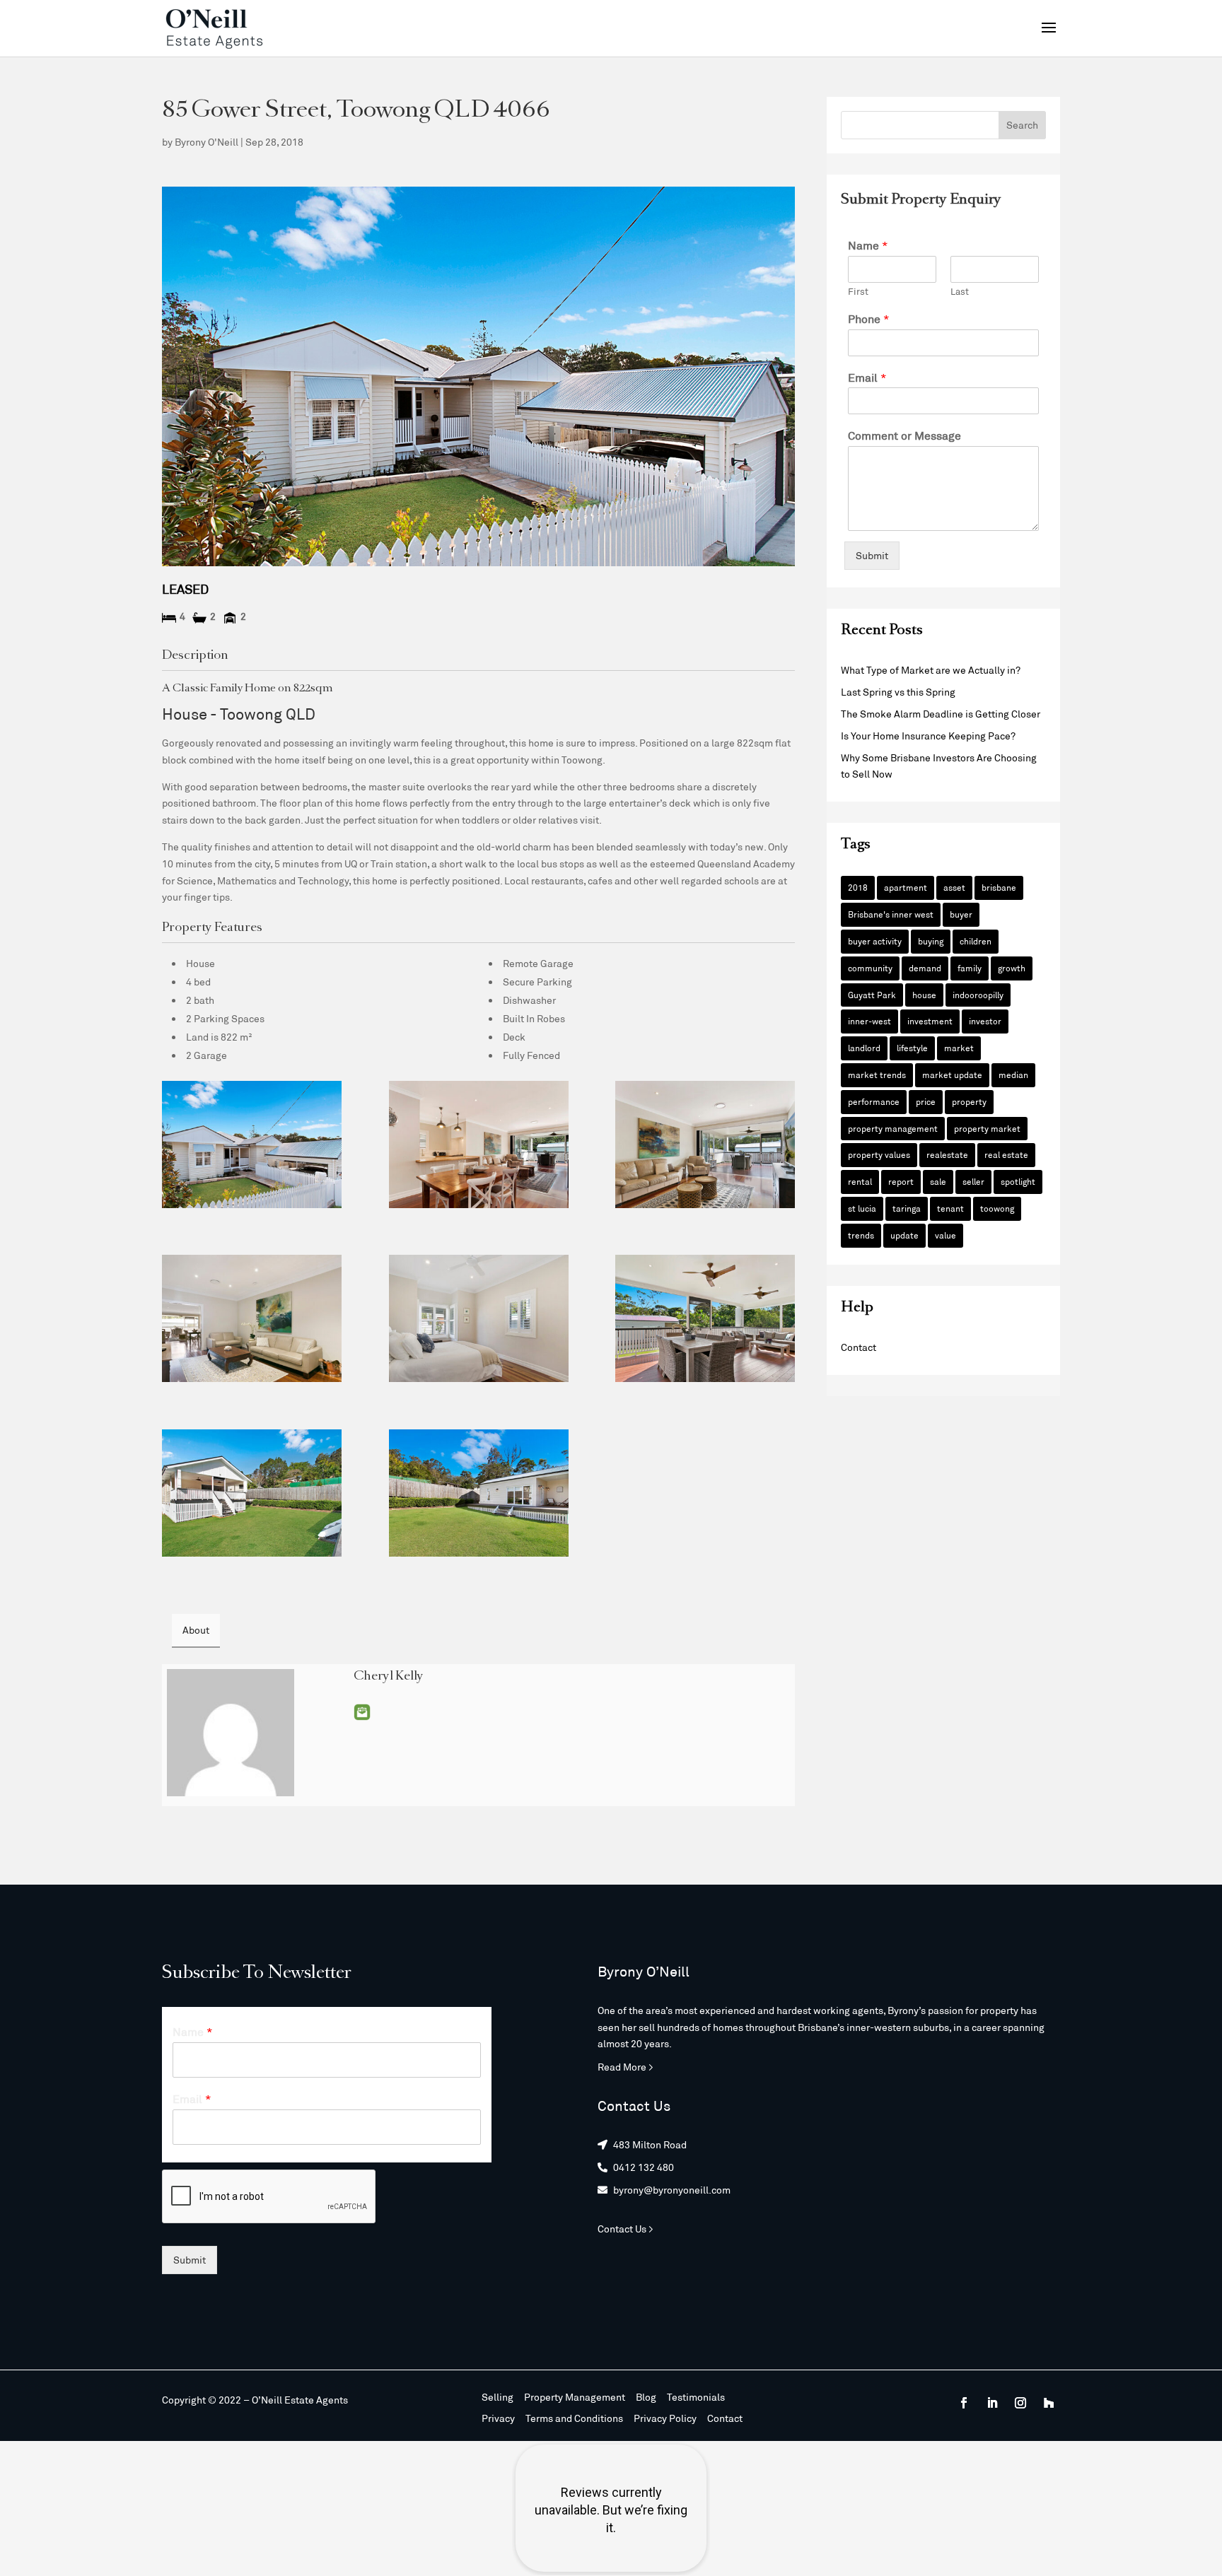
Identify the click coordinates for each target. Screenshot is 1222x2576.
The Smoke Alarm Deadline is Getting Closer (941, 714)
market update (952, 1075)
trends (861, 1235)
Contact (859, 1347)
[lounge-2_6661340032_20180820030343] (705, 1144)
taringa (907, 1208)
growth (1012, 968)
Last (960, 291)
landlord (864, 1048)
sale (938, 1181)
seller (973, 1181)
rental (860, 1181)
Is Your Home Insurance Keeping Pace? (928, 736)
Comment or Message (904, 435)
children (976, 941)
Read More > (625, 2067)
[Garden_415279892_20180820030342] (252, 1493)
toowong (997, 1208)
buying (931, 941)
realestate (947, 1154)
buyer (961, 914)
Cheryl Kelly (389, 1677)
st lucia (862, 1208)
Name (868, 245)
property (969, 1101)
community (870, 968)
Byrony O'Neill (206, 142)
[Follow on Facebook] (964, 2403)
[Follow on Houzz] (1049, 2403)
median (1013, 1075)
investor (985, 1021)
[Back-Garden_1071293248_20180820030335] (479, 1493)
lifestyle (912, 1048)
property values (879, 1154)
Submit (872, 555)
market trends (877, 1075)
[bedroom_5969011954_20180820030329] (479, 1318)
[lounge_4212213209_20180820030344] (252, 1318)
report (901, 1181)
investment (930, 1021)
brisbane (999, 887)
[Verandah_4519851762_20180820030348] (705, 1318)
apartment (906, 887)
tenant (950, 1208)
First (858, 291)
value (945, 1235)
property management (893, 1128)
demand (925, 968)
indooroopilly (978, 995)
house (924, 995)
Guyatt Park (872, 995)
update (904, 1235)
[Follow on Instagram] (1020, 2403)
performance (874, 1101)
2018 (858, 887)
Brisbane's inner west (891, 914)
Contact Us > (625, 2229)
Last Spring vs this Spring (898, 692)
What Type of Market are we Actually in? (931, 670)
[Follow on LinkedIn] (992, 2403)
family (970, 968)
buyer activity (875, 941)
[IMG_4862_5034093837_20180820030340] (479, 1144)
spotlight (1018, 1181)
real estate (1006, 1154)
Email (362, 1712)
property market (987, 1128)
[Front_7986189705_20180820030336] (252, 1144)
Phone (869, 318)
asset (954, 887)
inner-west (869, 1021)
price (926, 1101)
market (959, 1048)
